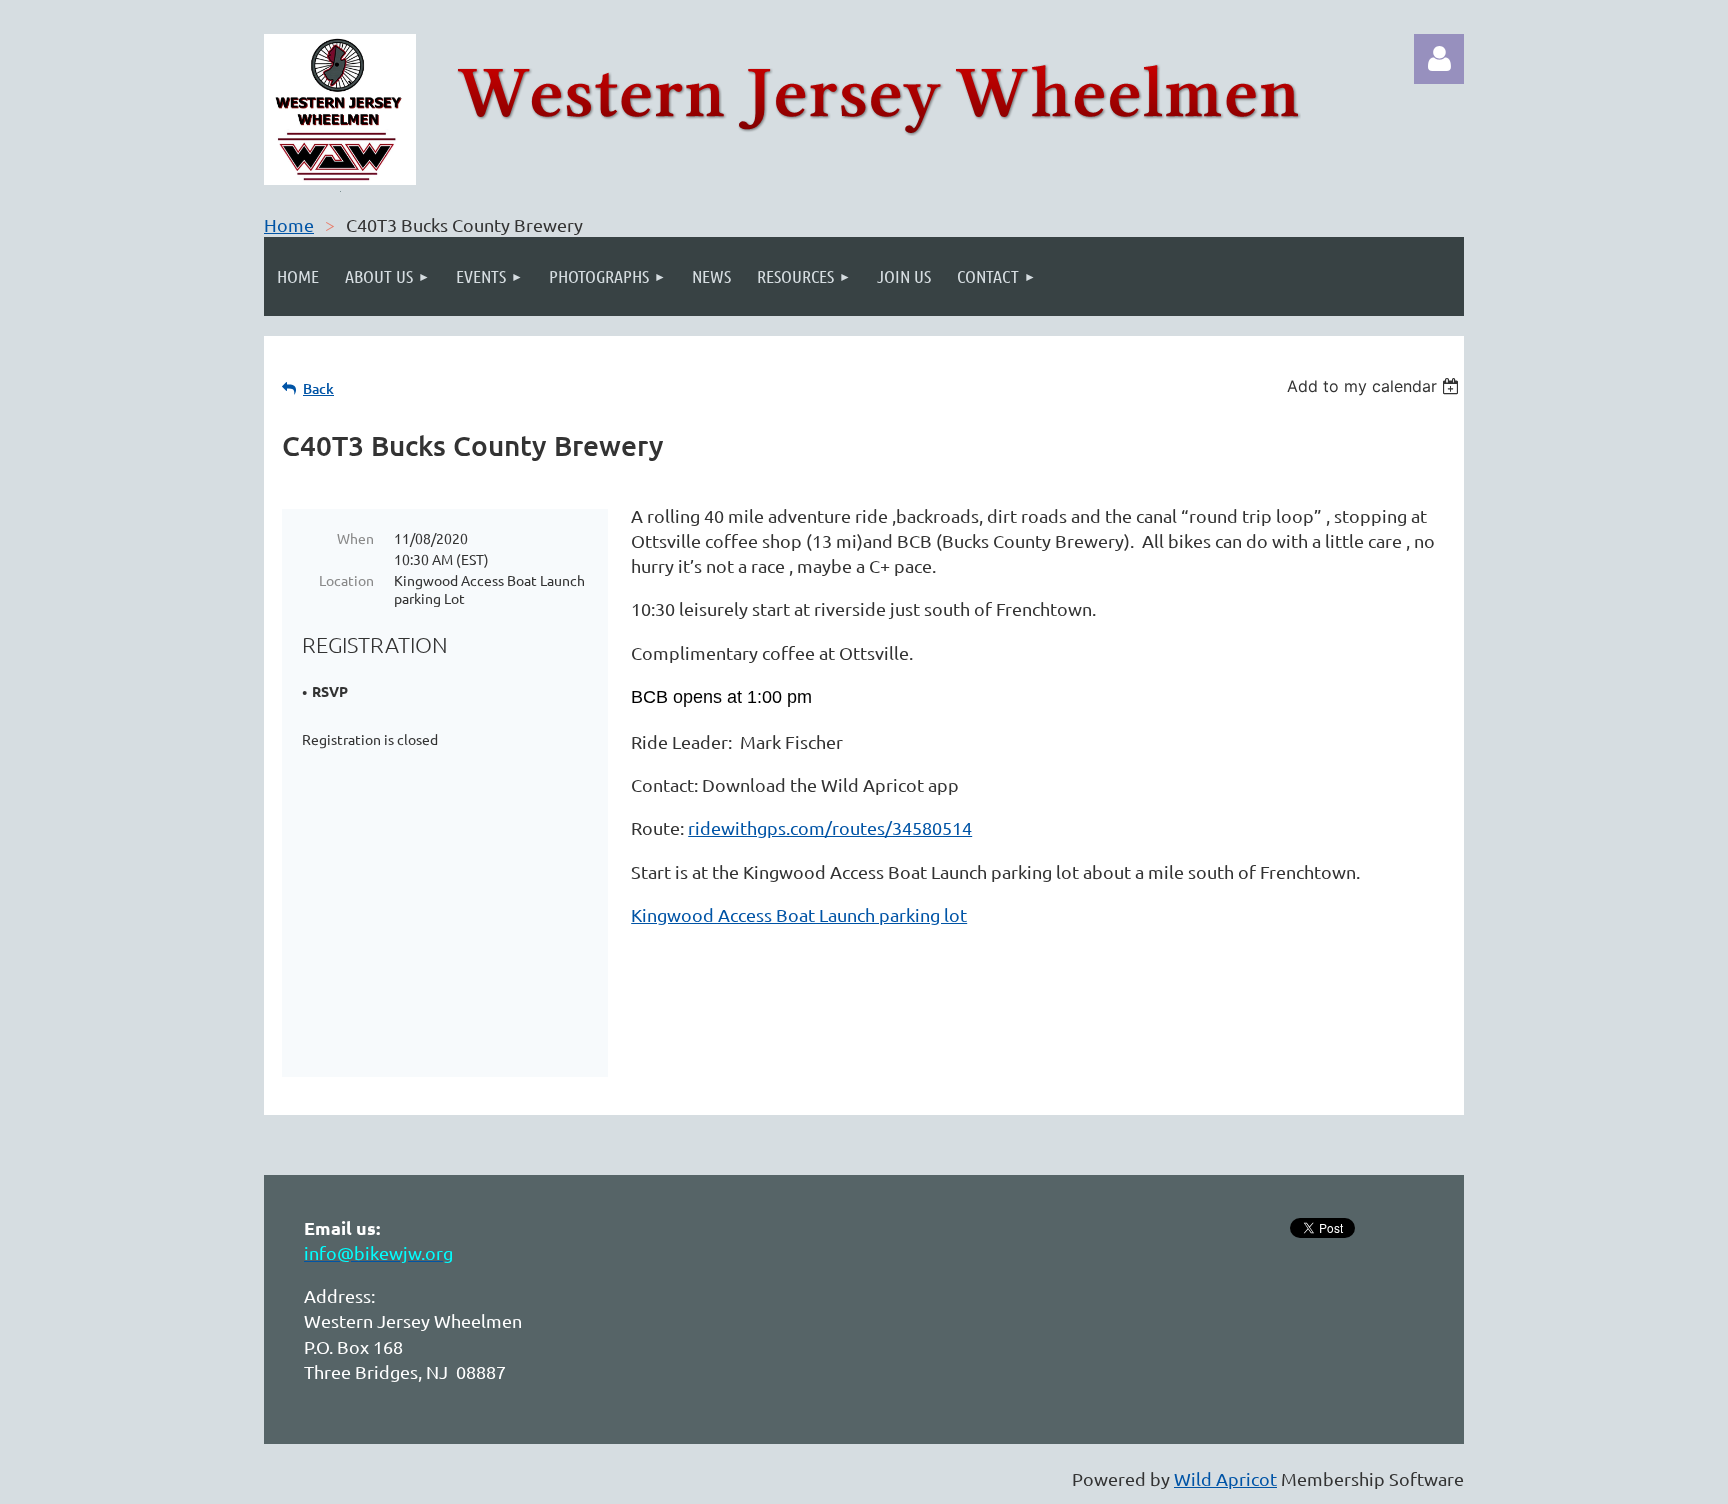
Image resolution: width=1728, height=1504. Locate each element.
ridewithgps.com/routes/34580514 (830, 827)
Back (318, 388)
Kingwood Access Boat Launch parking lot (799, 914)
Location (346, 580)
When (355, 538)
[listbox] (1375, 386)
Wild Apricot (1225, 1478)
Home (289, 224)
